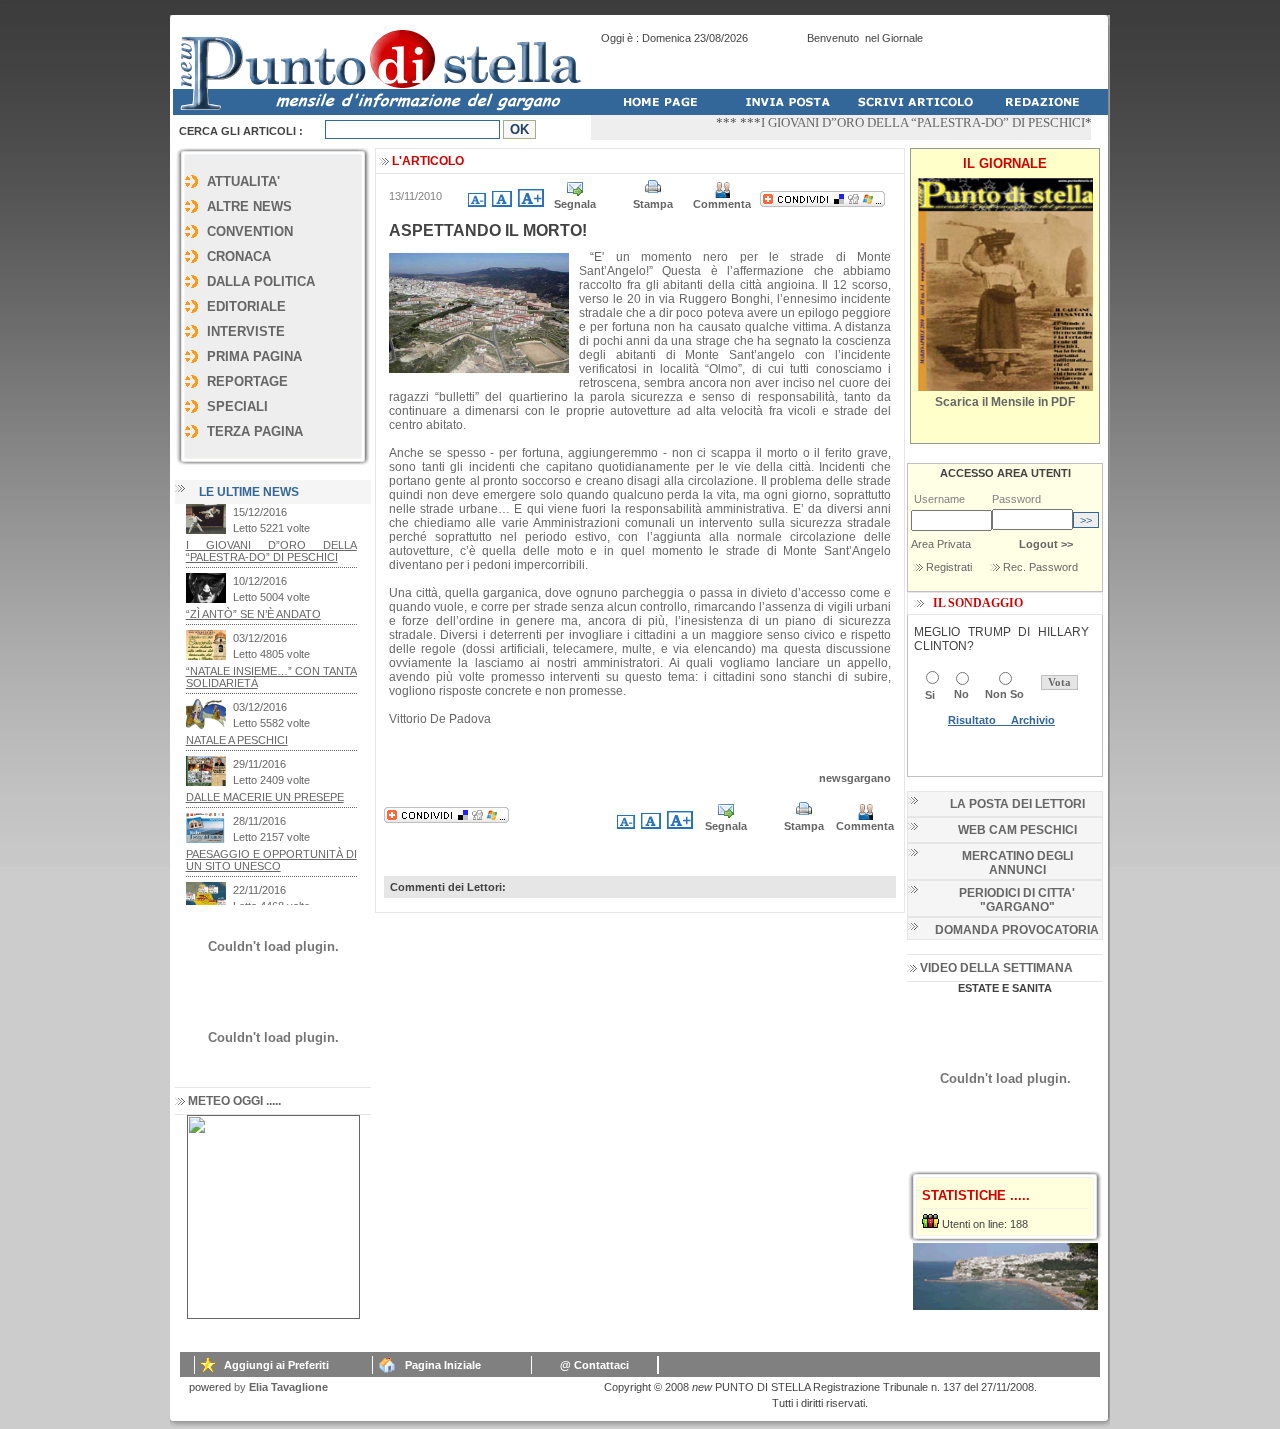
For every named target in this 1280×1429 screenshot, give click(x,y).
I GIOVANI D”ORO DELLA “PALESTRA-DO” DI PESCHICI (902, 122)
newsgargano (855, 778)
